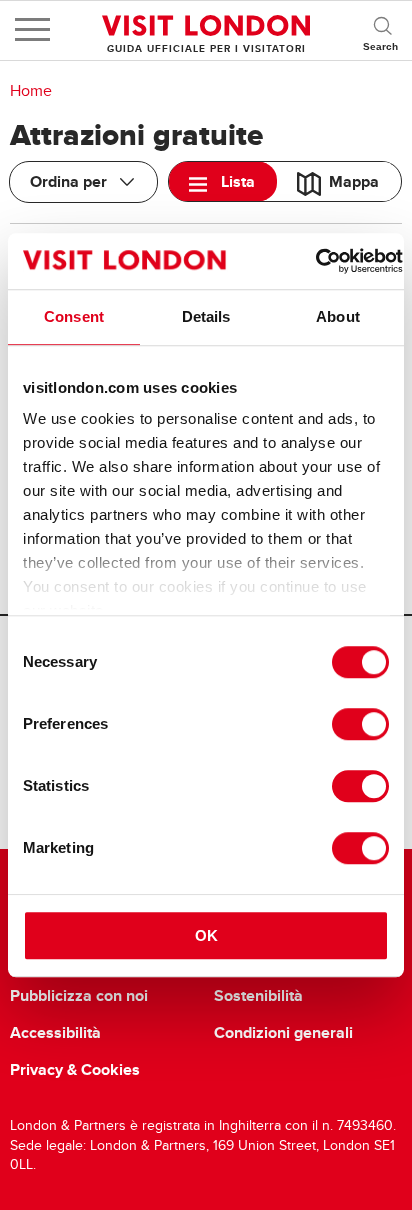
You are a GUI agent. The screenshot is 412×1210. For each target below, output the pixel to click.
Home (31, 91)
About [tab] (338, 316)
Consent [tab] (74, 316)
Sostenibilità (258, 996)
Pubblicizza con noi (79, 996)
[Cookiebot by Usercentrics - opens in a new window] (315, 261)
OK (206, 935)
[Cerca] (382, 30)
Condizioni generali (283, 1033)
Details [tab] (206, 316)
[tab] (223, 181)
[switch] (360, 724)
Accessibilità (55, 1033)
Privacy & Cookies (75, 1070)
